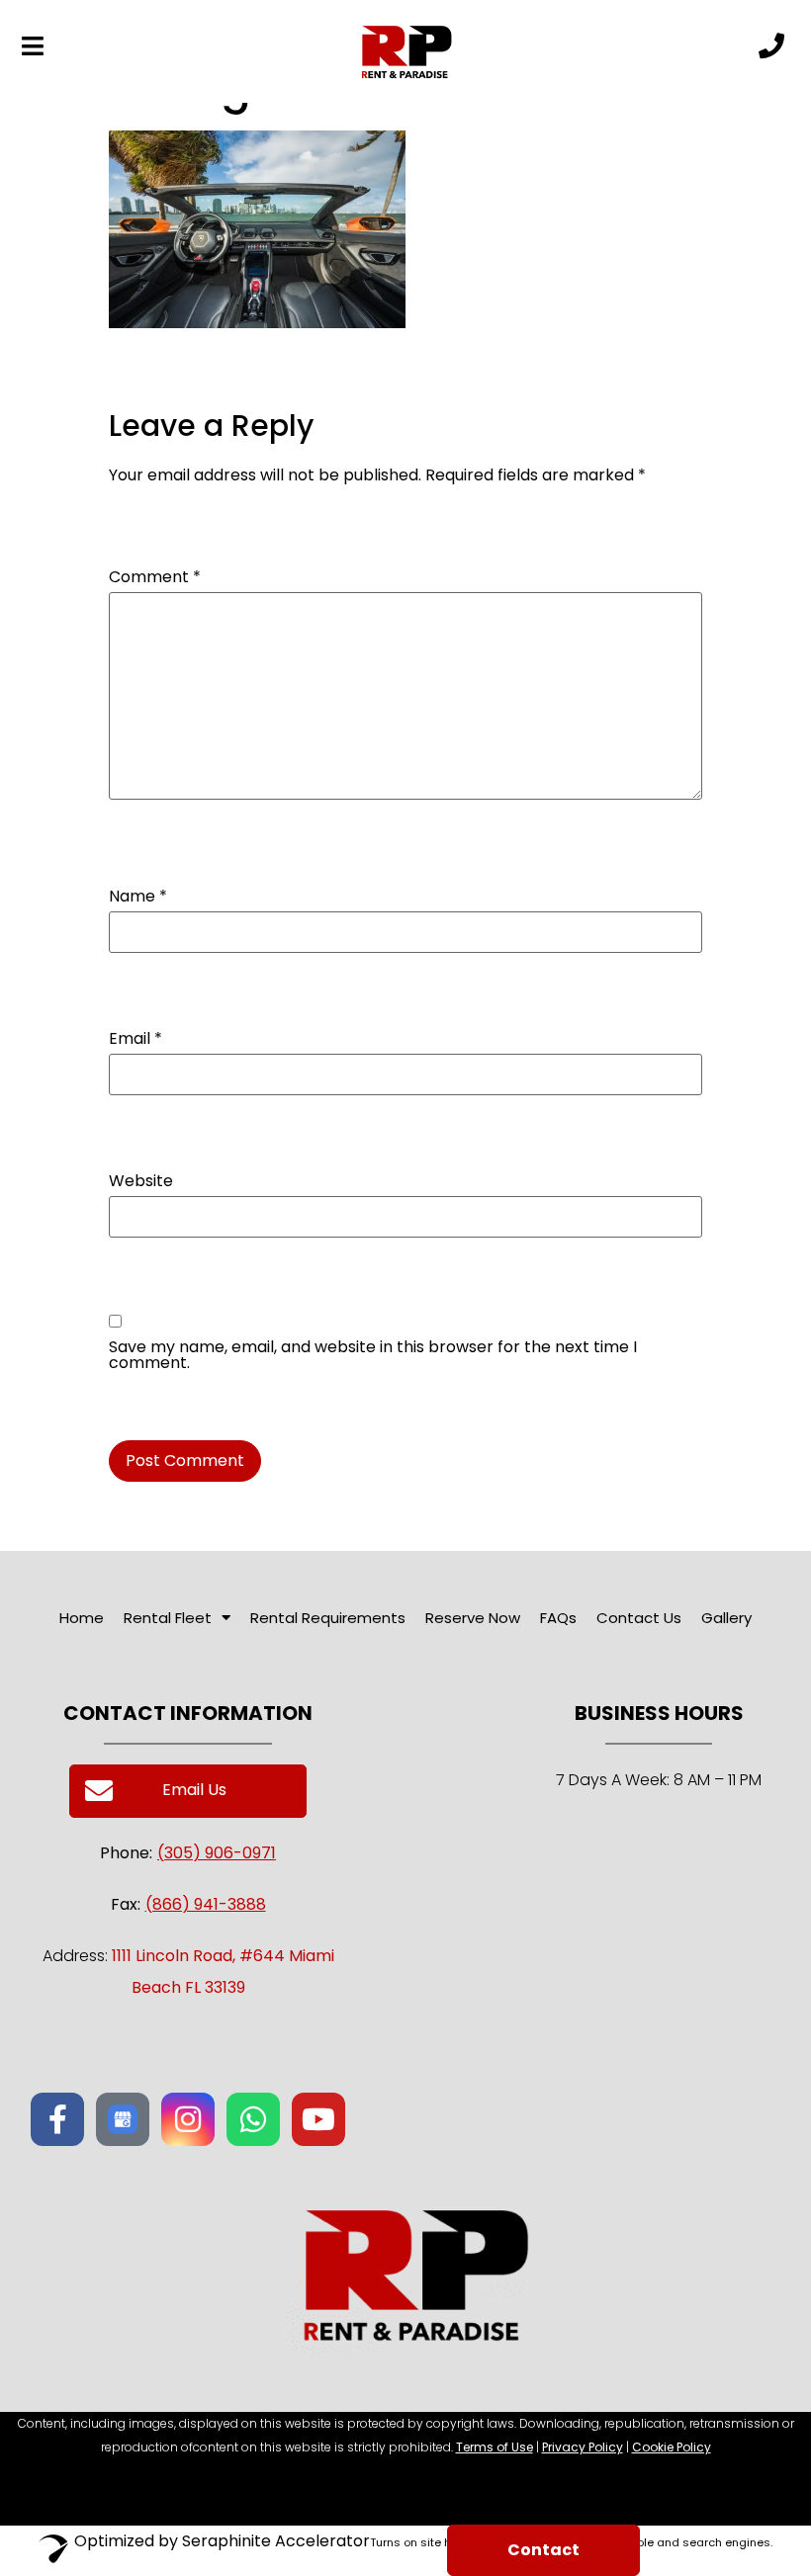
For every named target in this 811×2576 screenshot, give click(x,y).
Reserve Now (473, 1618)
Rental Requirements (328, 1618)
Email (135, 1039)
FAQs (558, 1618)
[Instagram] (188, 2119)
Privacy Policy (583, 2447)
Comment (155, 577)
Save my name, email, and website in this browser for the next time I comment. (373, 1355)
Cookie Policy (672, 2447)
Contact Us (639, 1618)
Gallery (726, 1618)
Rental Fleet (168, 1618)
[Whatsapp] (253, 2119)
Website (141, 1181)
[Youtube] (318, 2119)
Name (138, 897)
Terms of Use (495, 2447)
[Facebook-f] (57, 2119)
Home (82, 1618)
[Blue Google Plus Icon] (123, 2119)
